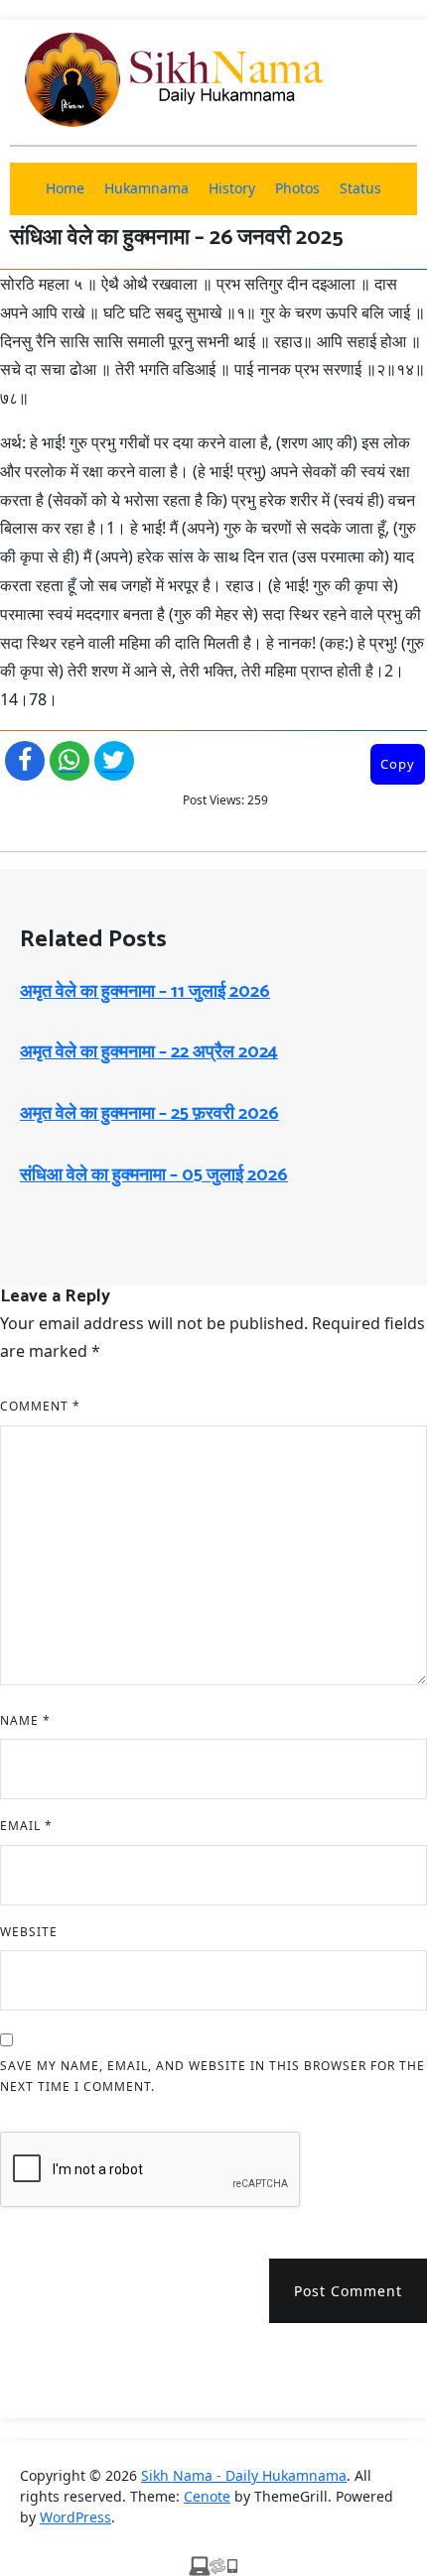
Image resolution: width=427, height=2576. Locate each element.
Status (360, 188)
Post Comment (348, 2291)
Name (25, 1720)
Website (29, 1932)
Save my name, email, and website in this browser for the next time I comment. (213, 2077)
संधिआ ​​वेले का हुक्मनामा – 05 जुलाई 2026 (154, 1175)
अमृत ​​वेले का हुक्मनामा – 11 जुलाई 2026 (145, 992)
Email (26, 1826)
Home (65, 188)
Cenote (207, 2496)
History (232, 188)
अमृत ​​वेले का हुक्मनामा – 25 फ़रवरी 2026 (149, 1114)
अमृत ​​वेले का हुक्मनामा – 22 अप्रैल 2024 (149, 1052)
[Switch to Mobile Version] (213, 2564)
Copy (398, 764)
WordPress (75, 2517)
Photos (297, 188)
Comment (40, 1406)
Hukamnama (146, 188)
